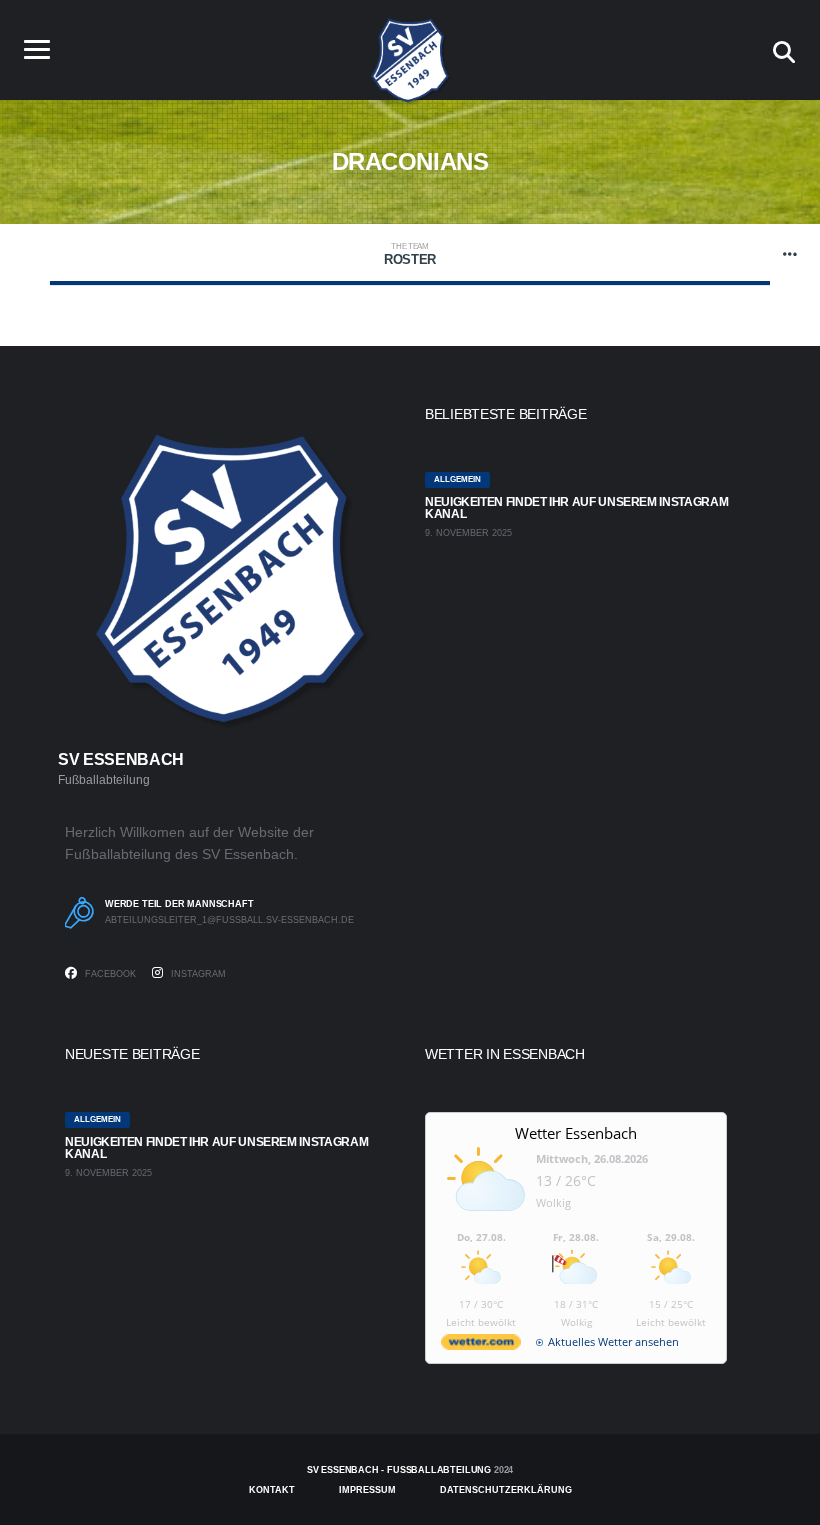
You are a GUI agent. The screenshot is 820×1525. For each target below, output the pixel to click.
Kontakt (272, 1490)
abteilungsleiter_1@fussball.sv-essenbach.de (229, 920)
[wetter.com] (481, 1345)
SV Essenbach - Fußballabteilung (399, 1470)
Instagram (197, 974)
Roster (410, 254)
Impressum (367, 1490)
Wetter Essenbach (576, 1133)
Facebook (109, 974)
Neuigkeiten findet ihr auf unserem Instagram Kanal (576, 508)
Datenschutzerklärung (506, 1490)
